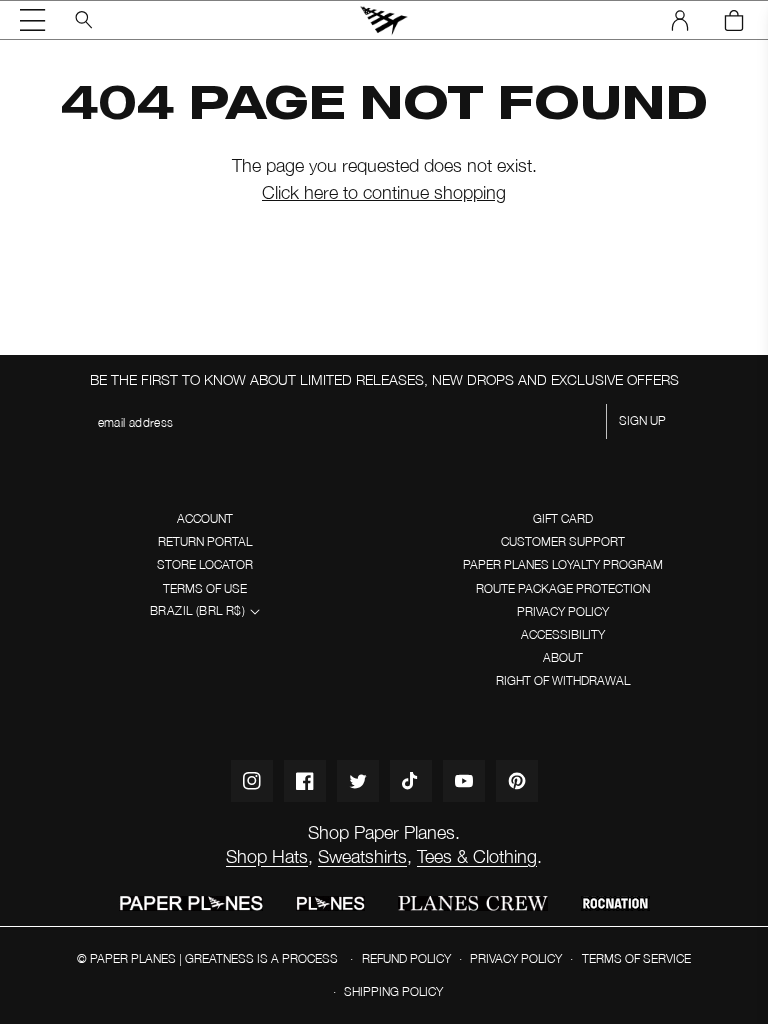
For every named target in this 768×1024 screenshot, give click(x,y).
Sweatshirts (362, 856)
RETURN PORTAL (205, 541)
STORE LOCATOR (205, 564)
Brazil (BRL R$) (197, 610)
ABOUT (563, 657)
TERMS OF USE (205, 588)
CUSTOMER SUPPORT (563, 541)
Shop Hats (267, 856)
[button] (33, 20)
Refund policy (406, 958)
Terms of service (636, 958)
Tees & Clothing (477, 856)
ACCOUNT (205, 518)
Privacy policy (516, 958)
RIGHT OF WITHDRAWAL (563, 680)
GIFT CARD (563, 518)
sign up (642, 420)
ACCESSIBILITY (563, 634)
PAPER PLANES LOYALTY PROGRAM (563, 564)
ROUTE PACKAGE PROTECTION (563, 588)
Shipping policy (393, 991)
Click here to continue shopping (384, 192)
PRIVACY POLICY (563, 611)
